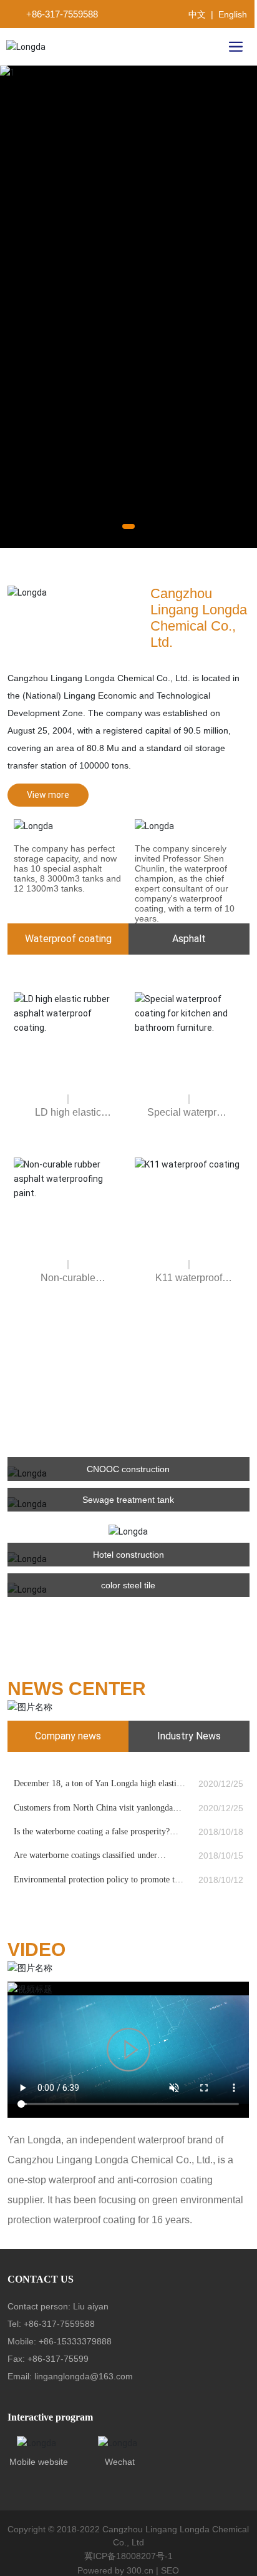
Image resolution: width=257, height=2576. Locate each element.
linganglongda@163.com (84, 2395)
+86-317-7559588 (62, 14)
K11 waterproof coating (189, 1301)
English (233, 14)
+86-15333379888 (75, 2360)
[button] (128, 544)
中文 (197, 14)
